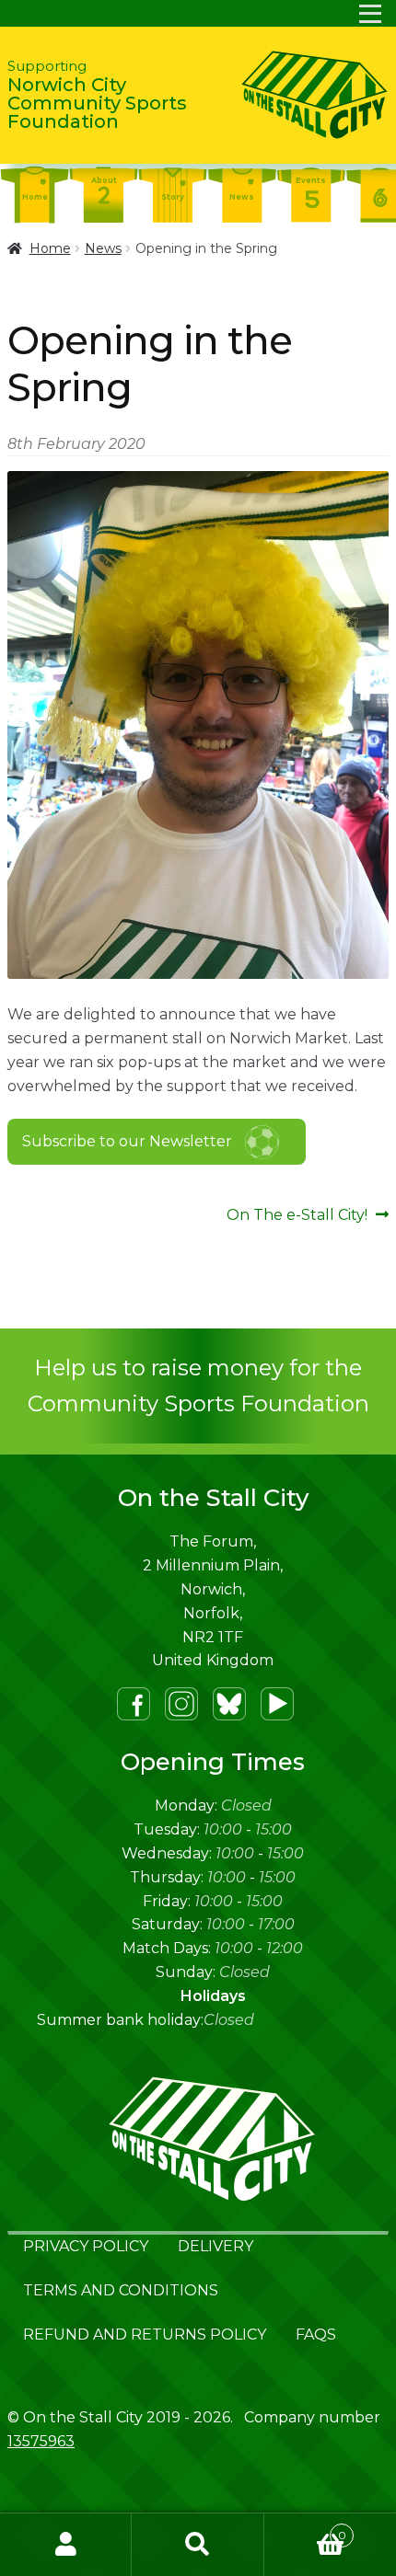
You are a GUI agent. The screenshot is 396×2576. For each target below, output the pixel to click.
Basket (305, 2529)
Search (198, 2545)
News (242, 197)
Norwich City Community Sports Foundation (97, 95)
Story (173, 197)
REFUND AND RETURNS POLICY (145, 2334)
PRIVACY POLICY (86, 2246)
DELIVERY (215, 2246)
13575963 (41, 2441)
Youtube (277, 1704)
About (104, 180)
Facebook (134, 1704)
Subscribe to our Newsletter (127, 1141)
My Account (66, 2545)
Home (35, 197)
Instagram (181, 1704)
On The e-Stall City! (297, 1216)
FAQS (316, 2334)
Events (311, 180)
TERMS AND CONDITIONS (121, 2290)
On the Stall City (312, 95)
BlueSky (229, 1704)
